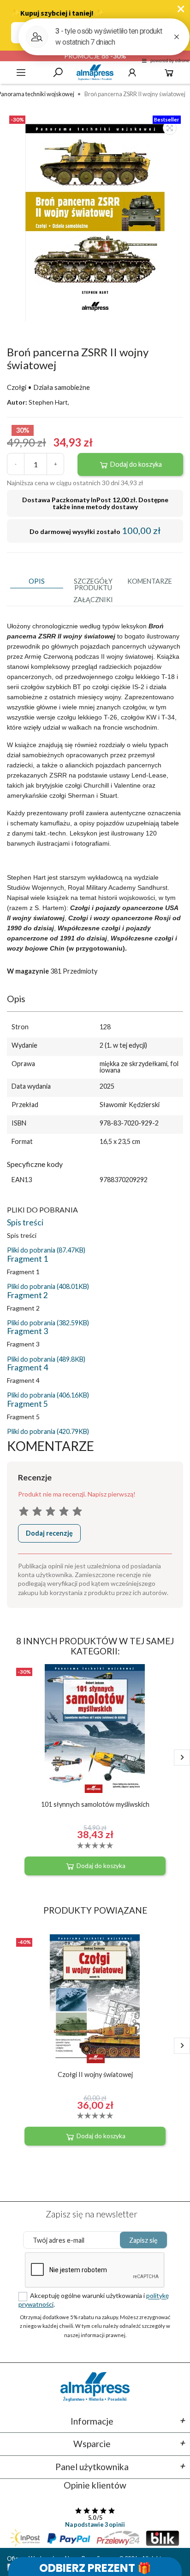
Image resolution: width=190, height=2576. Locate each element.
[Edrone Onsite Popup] (95, 1288)
